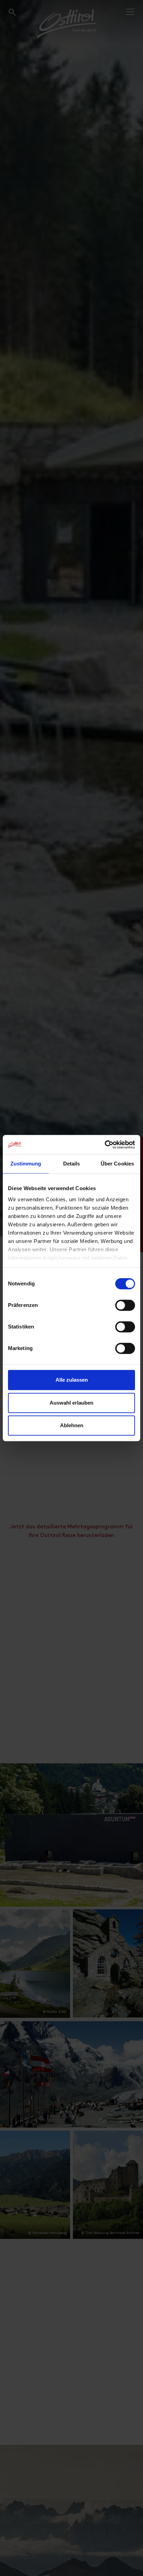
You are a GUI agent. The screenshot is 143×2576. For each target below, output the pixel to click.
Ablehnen (72, 1425)
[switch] (125, 1309)
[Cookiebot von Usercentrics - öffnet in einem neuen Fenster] (105, 1145)
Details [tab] (72, 1164)
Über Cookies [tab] (117, 1164)
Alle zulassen (72, 1380)
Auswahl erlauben (71, 1403)
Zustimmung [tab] (26, 1164)
